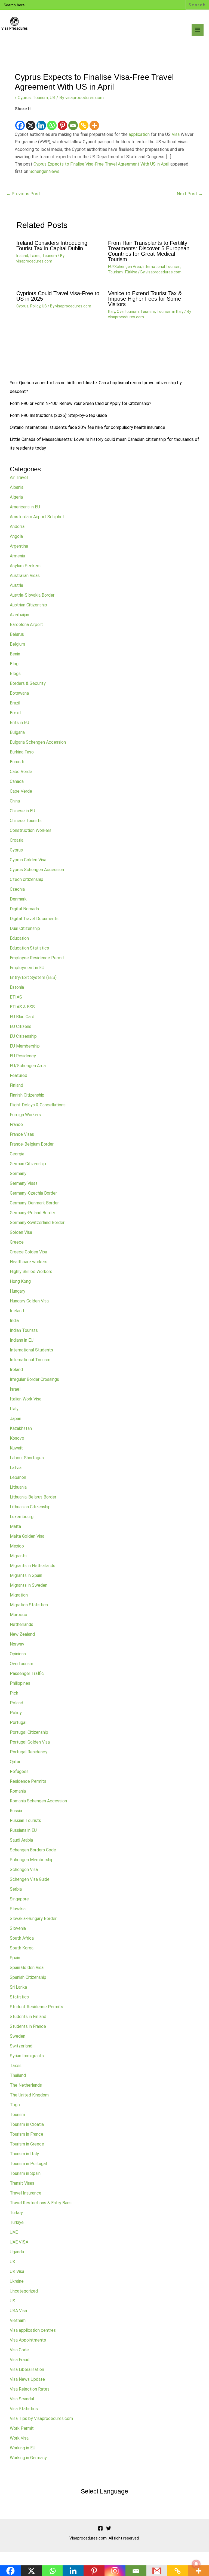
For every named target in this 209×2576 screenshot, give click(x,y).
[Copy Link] (84, 122)
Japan (16, 1419)
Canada (17, 781)
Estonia (17, 987)
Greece (17, 1242)
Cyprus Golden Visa (28, 860)
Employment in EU (27, 968)
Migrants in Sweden (29, 1585)
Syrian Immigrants (27, 2056)
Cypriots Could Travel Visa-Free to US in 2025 (58, 296)
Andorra (17, 527)
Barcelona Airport (26, 625)
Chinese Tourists (26, 821)
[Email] (73, 122)
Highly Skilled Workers (31, 1272)
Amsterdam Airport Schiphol (37, 517)
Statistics (19, 1997)
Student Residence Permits (36, 2007)
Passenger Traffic (27, 1673)
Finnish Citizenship (27, 1095)
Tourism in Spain (25, 2173)
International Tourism (162, 267)
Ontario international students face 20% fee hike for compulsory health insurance (87, 427)
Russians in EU (23, 1830)
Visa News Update (27, 2379)
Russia (16, 1811)
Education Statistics (29, 948)
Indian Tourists (24, 1330)
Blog (14, 664)
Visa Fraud (20, 2360)
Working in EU (23, 2448)
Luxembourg (22, 1517)
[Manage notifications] (196, 2564)
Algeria (16, 497)
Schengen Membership (32, 1860)
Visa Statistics (24, 2409)
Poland (16, 1703)
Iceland (17, 1311)
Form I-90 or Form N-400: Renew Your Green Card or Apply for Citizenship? (81, 403)
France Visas (22, 1134)
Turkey (16, 2213)
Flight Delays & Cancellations (38, 1105)
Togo (15, 2105)
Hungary (18, 1291)
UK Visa (17, 2271)
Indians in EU (22, 1340)
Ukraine (17, 2281)
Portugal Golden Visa (30, 1742)
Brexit (16, 713)
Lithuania (18, 1487)
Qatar (15, 1762)
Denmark (18, 899)
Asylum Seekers (25, 566)
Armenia (17, 556)
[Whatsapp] (52, 122)
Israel (15, 1389)
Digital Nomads (24, 909)
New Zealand (22, 1634)
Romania (18, 1791)
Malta (15, 1526)
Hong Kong (20, 1281)
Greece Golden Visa (28, 1252)
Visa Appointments (28, 2340)
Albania (17, 487)
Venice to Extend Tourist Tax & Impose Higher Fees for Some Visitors (145, 299)
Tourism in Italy (170, 312)
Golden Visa (21, 1232)
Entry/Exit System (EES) (33, 977)
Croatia (17, 840)
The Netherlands (26, 2085)
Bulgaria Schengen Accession (38, 742)
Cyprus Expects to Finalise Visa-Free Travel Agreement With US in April (101, 164)
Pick (14, 1693)
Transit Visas (22, 2183)
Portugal (18, 1722)
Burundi (17, 762)
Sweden (18, 2036)
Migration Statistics (29, 1605)
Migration (19, 1595)
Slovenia (18, 1928)
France (16, 1124)
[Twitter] (109, 2528)
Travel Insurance (26, 2193)
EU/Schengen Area (125, 267)
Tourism (40, 98)
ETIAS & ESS (22, 1007)
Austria (16, 585)
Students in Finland (28, 2017)
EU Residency (23, 1056)
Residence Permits (28, 1781)
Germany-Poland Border (33, 1213)
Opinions (18, 1654)
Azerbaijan (19, 615)
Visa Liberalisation (27, 2369)
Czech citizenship (27, 879)
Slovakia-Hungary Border (33, 1919)
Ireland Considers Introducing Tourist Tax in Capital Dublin (52, 246)
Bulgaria (17, 732)
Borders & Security (28, 683)
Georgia (17, 1154)
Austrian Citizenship (28, 605)
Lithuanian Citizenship (30, 1507)
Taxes (35, 256)
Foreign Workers (25, 1115)
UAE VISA (19, 2242)
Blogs (15, 674)
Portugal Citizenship (29, 1732)
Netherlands (21, 1624)
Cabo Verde (21, 772)
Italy (112, 312)
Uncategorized (24, 2291)
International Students (31, 1350)
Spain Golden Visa (27, 1968)
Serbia (16, 1889)
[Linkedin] (41, 122)
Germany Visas (24, 1183)
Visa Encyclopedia (40, 35)
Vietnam (18, 2320)
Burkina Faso (22, 752)
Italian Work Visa (26, 1399)
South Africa (22, 1938)
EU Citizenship (23, 1036)
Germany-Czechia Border (33, 1193)
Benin (15, 654)
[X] (31, 122)
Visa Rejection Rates (30, 2389)
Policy (35, 306)
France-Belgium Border (32, 1144)
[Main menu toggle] (198, 30)
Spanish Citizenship (28, 1977)
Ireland (22, 256)
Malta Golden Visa (27, 1536)
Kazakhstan (21, 1428)
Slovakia (18, 1909)
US (53, 98)
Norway (17, 1644)
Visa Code (19, 2350)
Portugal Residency (29, 1752)
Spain (15, 1958)
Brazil (15, 703)
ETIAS (16, 997)
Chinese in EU (22, 811)
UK (13, 2262)
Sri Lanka (18, 1987)
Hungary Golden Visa (29, 1301)
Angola (16, 536)
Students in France (28, 2026)
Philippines (20, 1683)
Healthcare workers (29, 1262)
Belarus (17, 634)
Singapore (19, 1899)
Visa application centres (33, 2330)
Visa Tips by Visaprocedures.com (41, 2418)
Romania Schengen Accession (38, 1801)
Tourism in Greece (27, 2144)
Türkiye (131, 272)
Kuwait (16, 1448)
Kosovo (17, 1438)
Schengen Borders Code (33, 1850)
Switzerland (21, 2046)
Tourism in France (27, 2134)
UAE (14, 2232)
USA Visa (18, 2311)
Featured (19, 1075)
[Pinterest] (62, 122)
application (139, 134)
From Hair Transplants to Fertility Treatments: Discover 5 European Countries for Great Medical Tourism (149, 251)
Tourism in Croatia (27, 2124)
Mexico (17, 1546)
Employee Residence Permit (37, 958)
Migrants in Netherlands (33, 1566)
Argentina (19, 546)
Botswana (19, 693)
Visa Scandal (22, 2399)
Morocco (19, 1615)
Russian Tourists (25, 1820)
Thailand (18, 2075)
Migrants (18, 1556)
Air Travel (19, 477)
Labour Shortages (27, 1458)
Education (19, 938)
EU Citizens (21, 1026)
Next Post (190, 194)
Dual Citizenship (25, 928)
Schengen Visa (24, 1870)
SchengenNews (44, 171)
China (15, 801)
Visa (176, 134)
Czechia (17, 889)
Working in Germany (28, 2458)
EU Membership (25, 1046)
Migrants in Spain (26, 1575)
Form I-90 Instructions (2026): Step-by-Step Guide (58, 415)
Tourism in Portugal (28, 2164)
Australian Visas (25, 576)
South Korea (22, 1948)
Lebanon (18, 1477)
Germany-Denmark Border (34, 1203)
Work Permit (22, 2428)
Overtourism (128, 312)
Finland (16, 1085)
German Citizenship (28, 1164)
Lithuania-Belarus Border (33, 1497)
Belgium (17, 644)
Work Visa (19, 2438)
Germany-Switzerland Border (37, 1223)
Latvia (16, 1468)
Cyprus (24, 98)
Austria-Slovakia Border (32, 595)
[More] (94, 122)
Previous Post (23, 194)
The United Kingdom (29, 2095)
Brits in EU (19, 723)
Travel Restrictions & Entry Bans (41, 2203)
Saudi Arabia (21, 1840)
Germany (18, 1173)
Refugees (19, 1771)
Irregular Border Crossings (34, 1379)
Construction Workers (31, 830)
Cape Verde (21, 791)
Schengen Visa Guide (30, 1879)
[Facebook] (20, 122)
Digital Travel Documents (34, 919)
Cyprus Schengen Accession (37, 870)
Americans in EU (25, 507)
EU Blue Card (22, 1017)
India (14, 1321)
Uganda (17, 2252)
